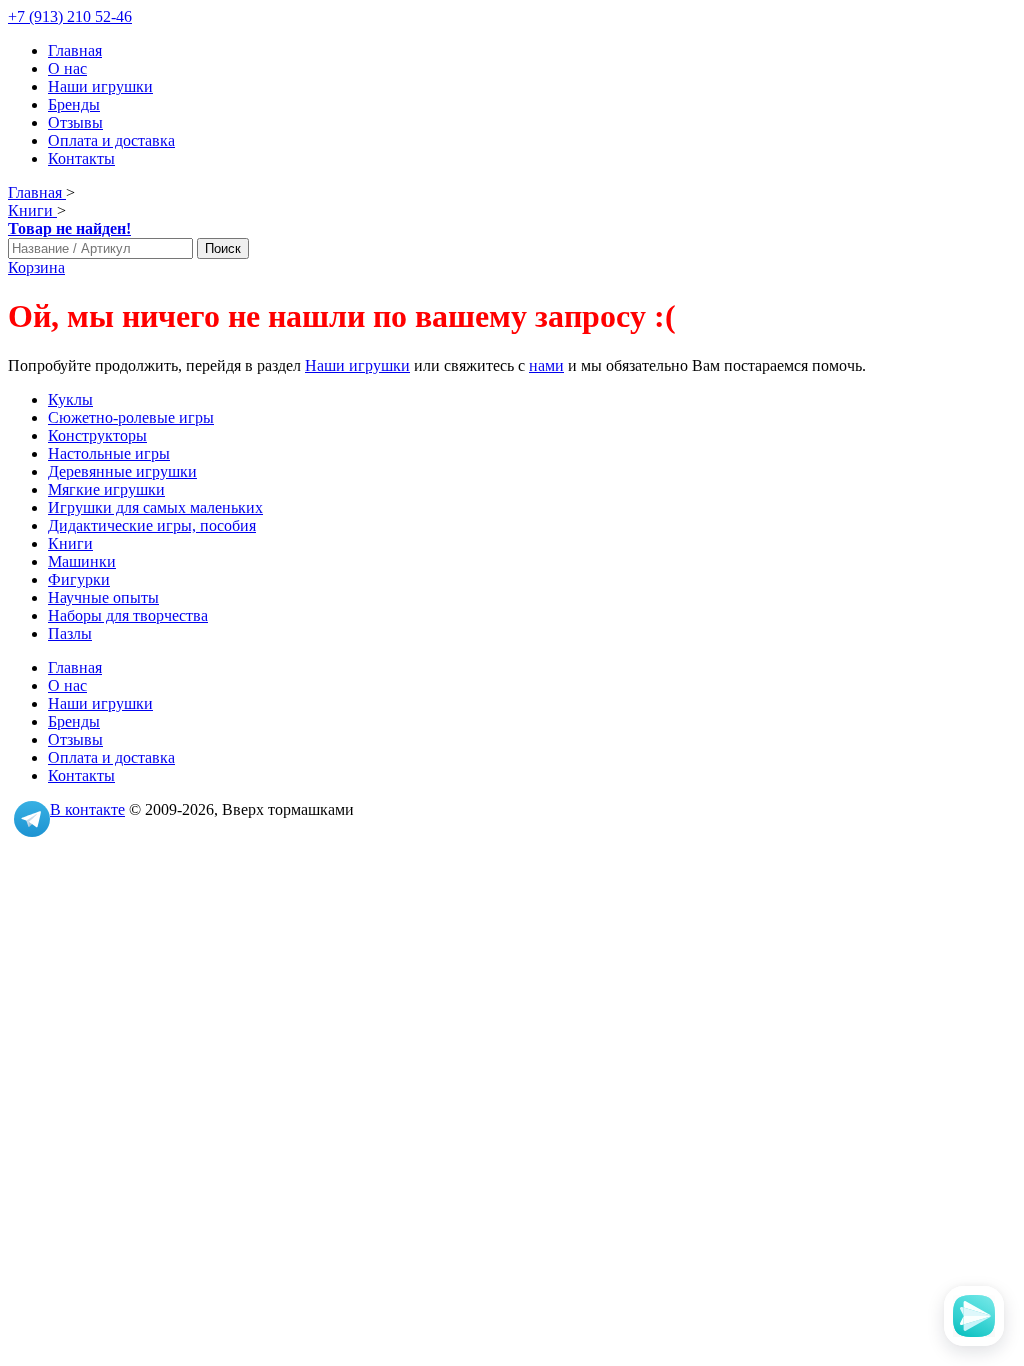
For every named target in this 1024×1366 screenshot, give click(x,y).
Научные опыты (103, 597)
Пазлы (70, 633)
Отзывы (75, 122)
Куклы (70, 399)
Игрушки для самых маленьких (155, 507)
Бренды (74, 104)
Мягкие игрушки (106, 489)
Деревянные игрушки (122, 471)
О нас (67, 68)
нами (546, 365)
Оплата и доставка (111, 140)
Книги (70, 543)
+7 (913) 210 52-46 (70, 16)
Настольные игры (109, 453)
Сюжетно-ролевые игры (131, 417)
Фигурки (79, 579)
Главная (75, 50)
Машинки (82, 561)
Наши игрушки (100, 86)
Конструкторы (97, 435)
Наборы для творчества (128, 615)
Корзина (36, 267)
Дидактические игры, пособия (152, 525)
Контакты (81, 158)
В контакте (87, 809)
